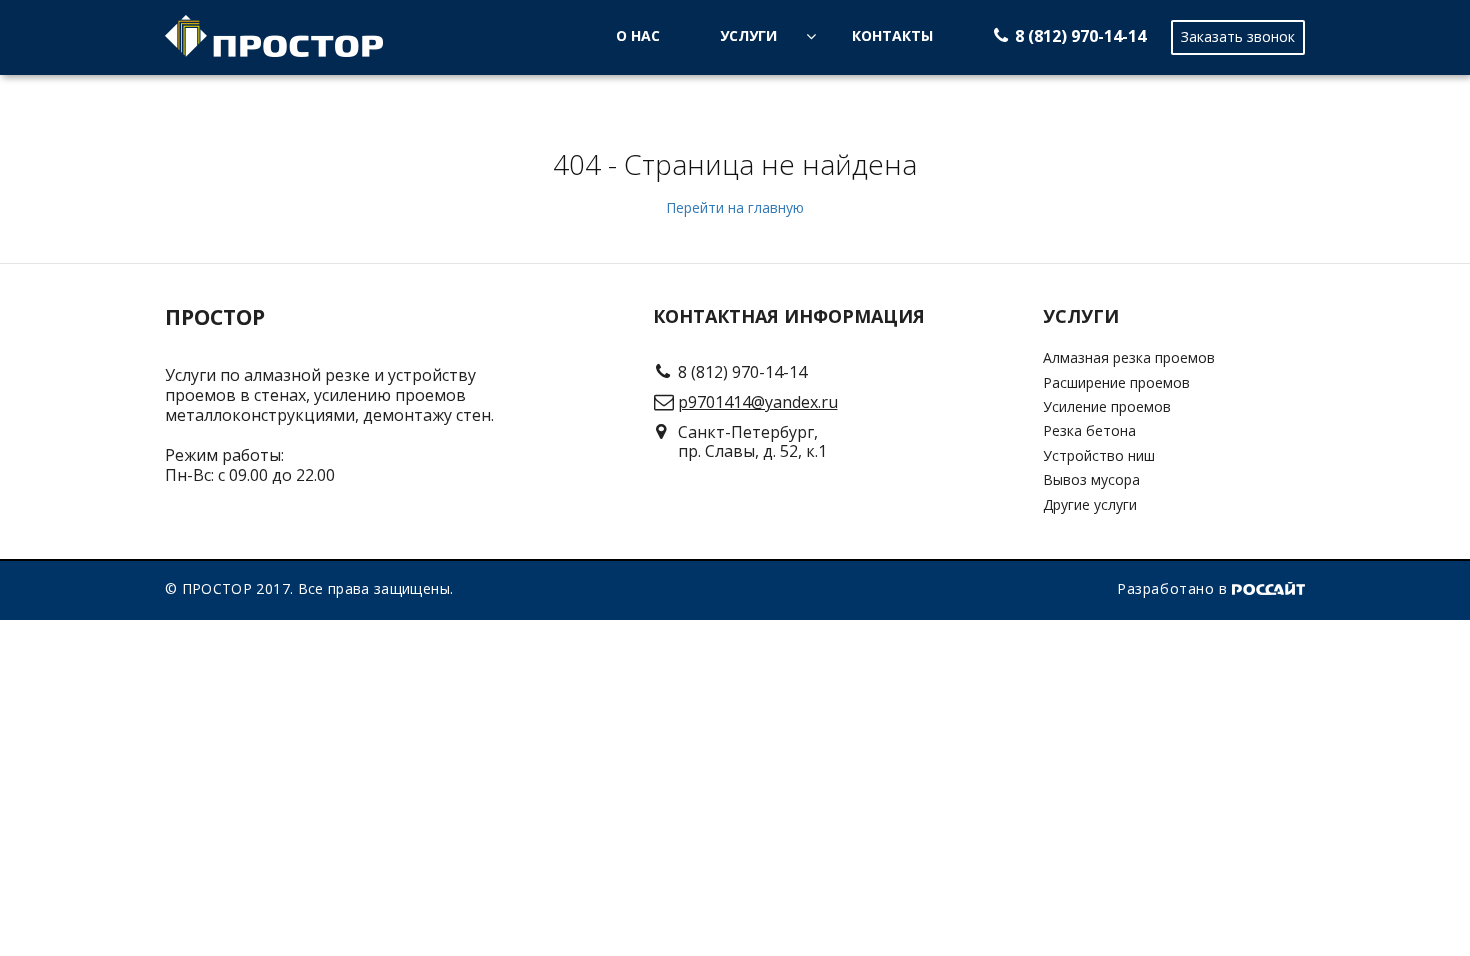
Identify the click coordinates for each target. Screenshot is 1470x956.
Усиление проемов (1107, 406)
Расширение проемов (1116, 382)
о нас (638, 35)
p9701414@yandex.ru (758, 402)
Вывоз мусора (1091, 479)
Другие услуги (1090, 504)
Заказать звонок (1238, 36)
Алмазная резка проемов (1129, 357)
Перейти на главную (735, 207)
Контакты (892, 35)
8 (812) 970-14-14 (1080, 36)
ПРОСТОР (215, 317)
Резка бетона (1089, 430)
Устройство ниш (1099, 455)
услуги (748, 35)
